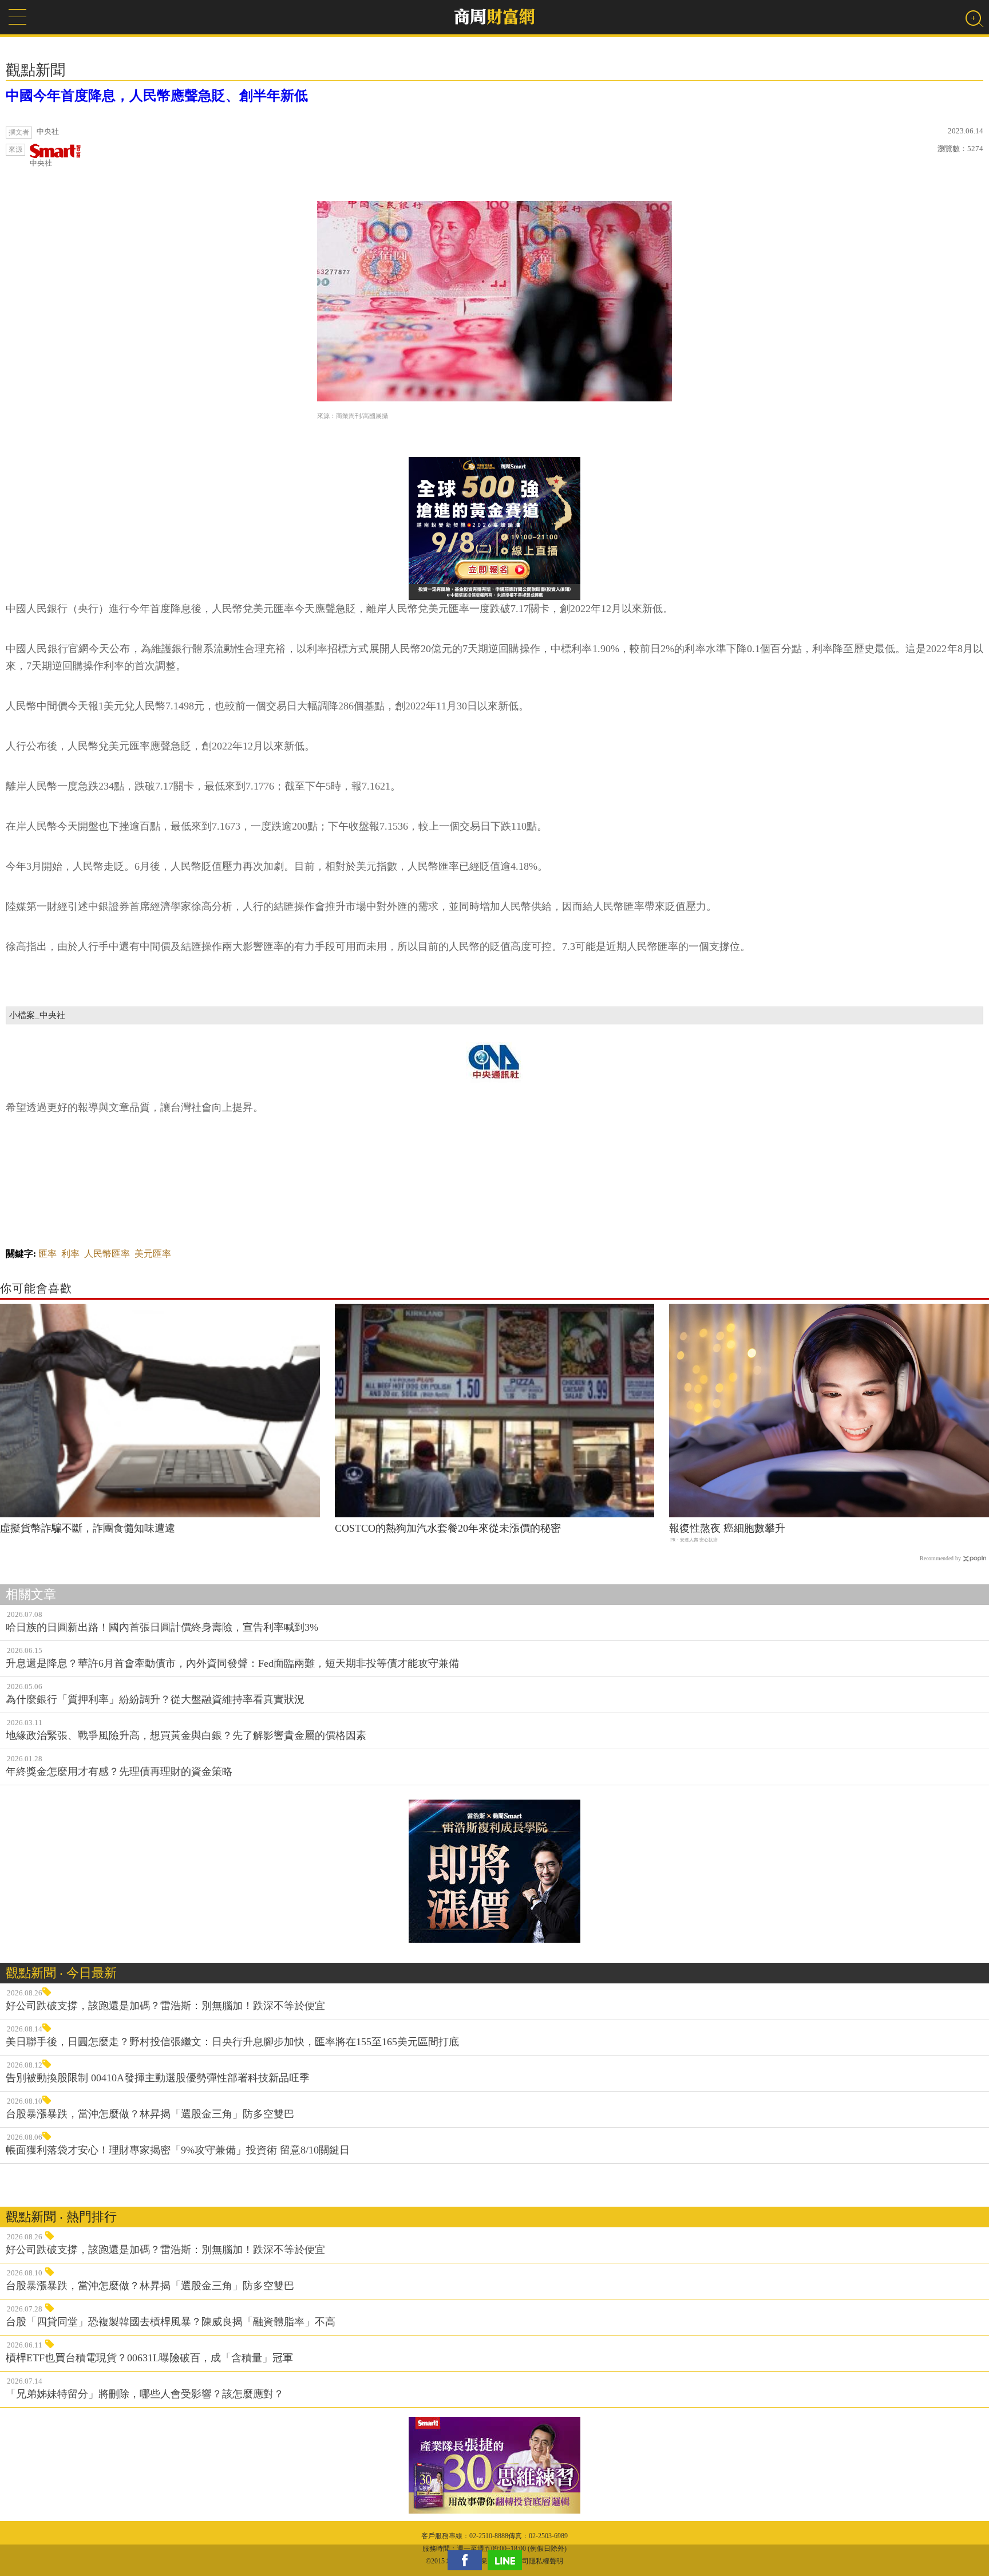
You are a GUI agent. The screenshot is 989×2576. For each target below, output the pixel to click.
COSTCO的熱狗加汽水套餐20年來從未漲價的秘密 (448, 1528)
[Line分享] (508, 2560)
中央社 (41, 163)
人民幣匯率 (107, 1254)
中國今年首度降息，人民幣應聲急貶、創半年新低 (157, 96)
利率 (70, 1254)
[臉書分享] (468, 2560)
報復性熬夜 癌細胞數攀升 (727, 1528)
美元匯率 (153, 1254)
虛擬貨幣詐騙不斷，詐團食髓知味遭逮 (88, 1528)
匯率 (48, 1254)
